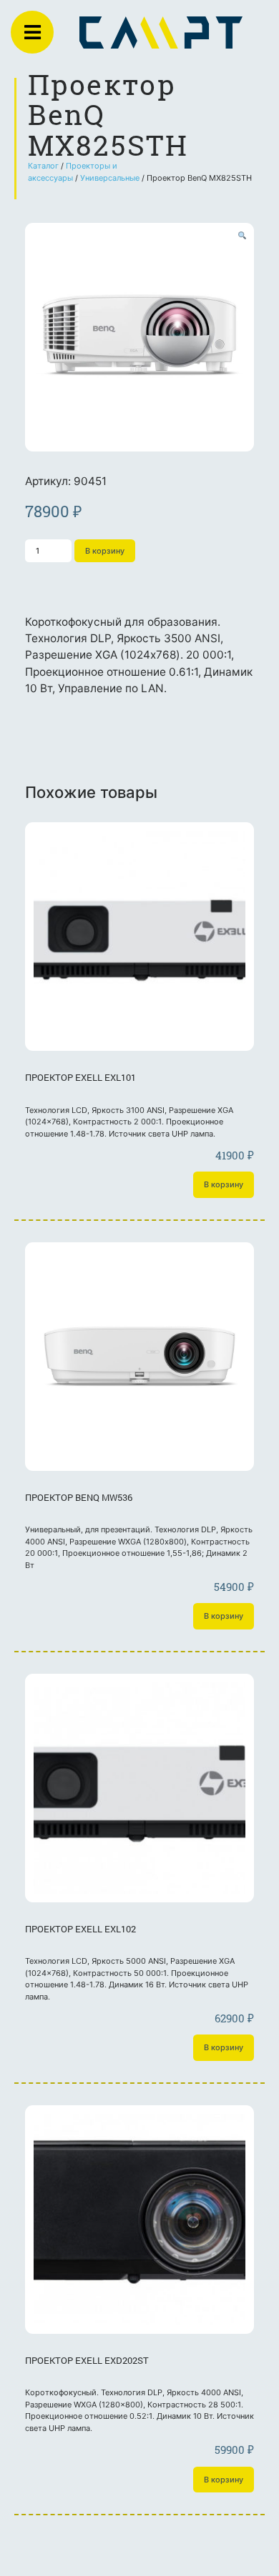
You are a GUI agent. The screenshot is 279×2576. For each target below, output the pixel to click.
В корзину (105, 551)
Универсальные (110, 178)
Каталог (43, 166)
